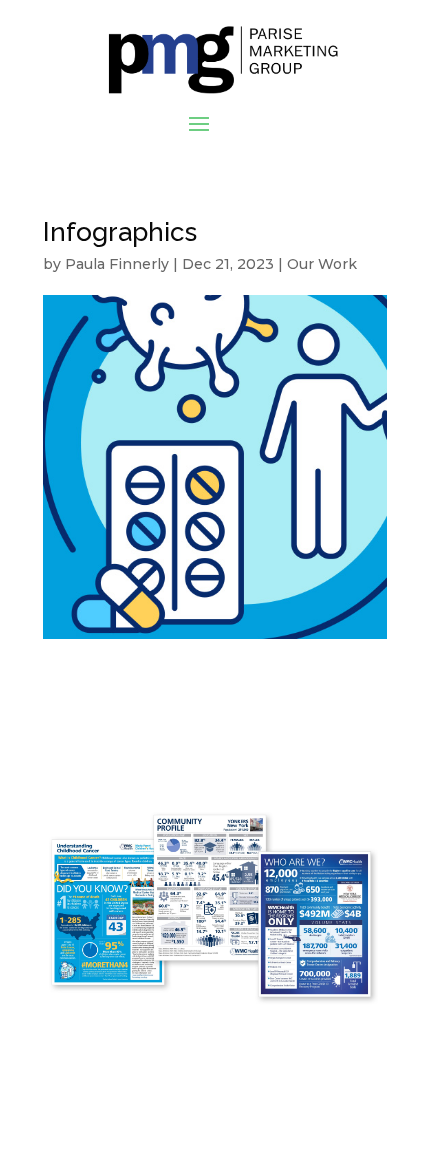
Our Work (322, 264)
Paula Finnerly (117, 264)
